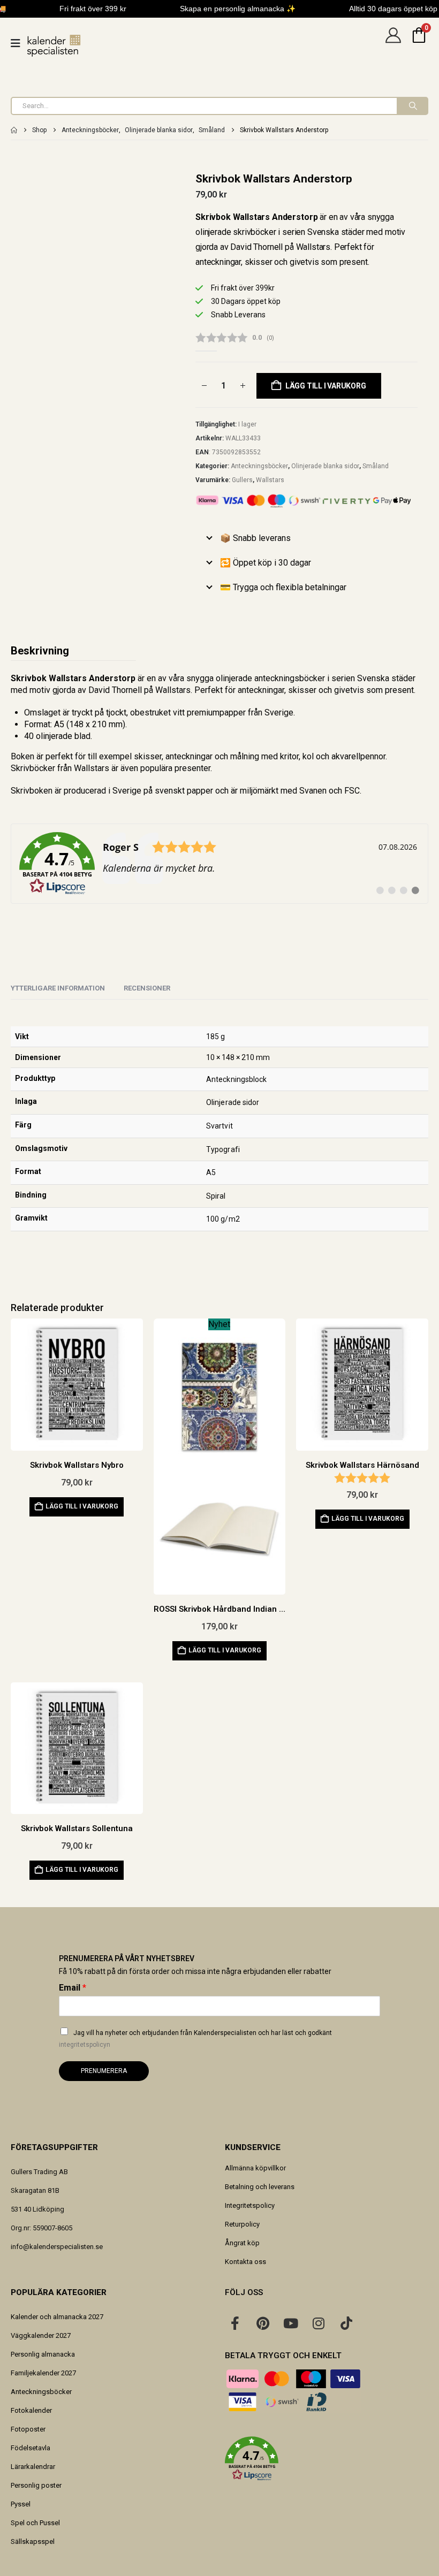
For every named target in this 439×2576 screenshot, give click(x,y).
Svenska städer (386, 678)
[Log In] (393, 43)
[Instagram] (319, 2323)
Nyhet (219, 1324)
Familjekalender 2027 (43, 2373)
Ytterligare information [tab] (58, 988)
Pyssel (21, 2504)
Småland (376, 466)
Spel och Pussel (35, 2523)
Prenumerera (104, 2071)
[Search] (412, 106)
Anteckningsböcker (259, 466)
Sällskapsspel (33, 2541)
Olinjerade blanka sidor (325, 466)
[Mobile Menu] (19, 43)
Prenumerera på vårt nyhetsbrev (127, 1958)
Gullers (242, 480)
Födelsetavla (31, 2448)
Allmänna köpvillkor (255, 2168)
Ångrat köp (242, 2243)
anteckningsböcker (290, 678)
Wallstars (270, 480)
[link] (219, 864)
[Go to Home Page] (14, 130)
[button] (327, 2459)
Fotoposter (28, 2429)
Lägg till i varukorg (326, 386)
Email (73, 1988)
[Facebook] (235, 2323)
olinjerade (54, 736)
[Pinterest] (263, 2323)
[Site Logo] (54, 46)
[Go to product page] (77, 1385)
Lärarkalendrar (33, 2467)
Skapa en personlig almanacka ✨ (238, 9)
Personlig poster (36, 2485)
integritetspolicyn (85, 2045)
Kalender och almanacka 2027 (57, 2317)
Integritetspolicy (250, 2205)
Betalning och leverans (260, 2187)
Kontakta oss (245, 2262)
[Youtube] (291, 2323)
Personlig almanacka (43, 2354)
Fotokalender (31, 2410)
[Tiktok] (346, 2323)
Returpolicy (242, 2224)
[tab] (147, 989)
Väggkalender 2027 (41, 2335)
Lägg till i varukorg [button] (82, 1506)
